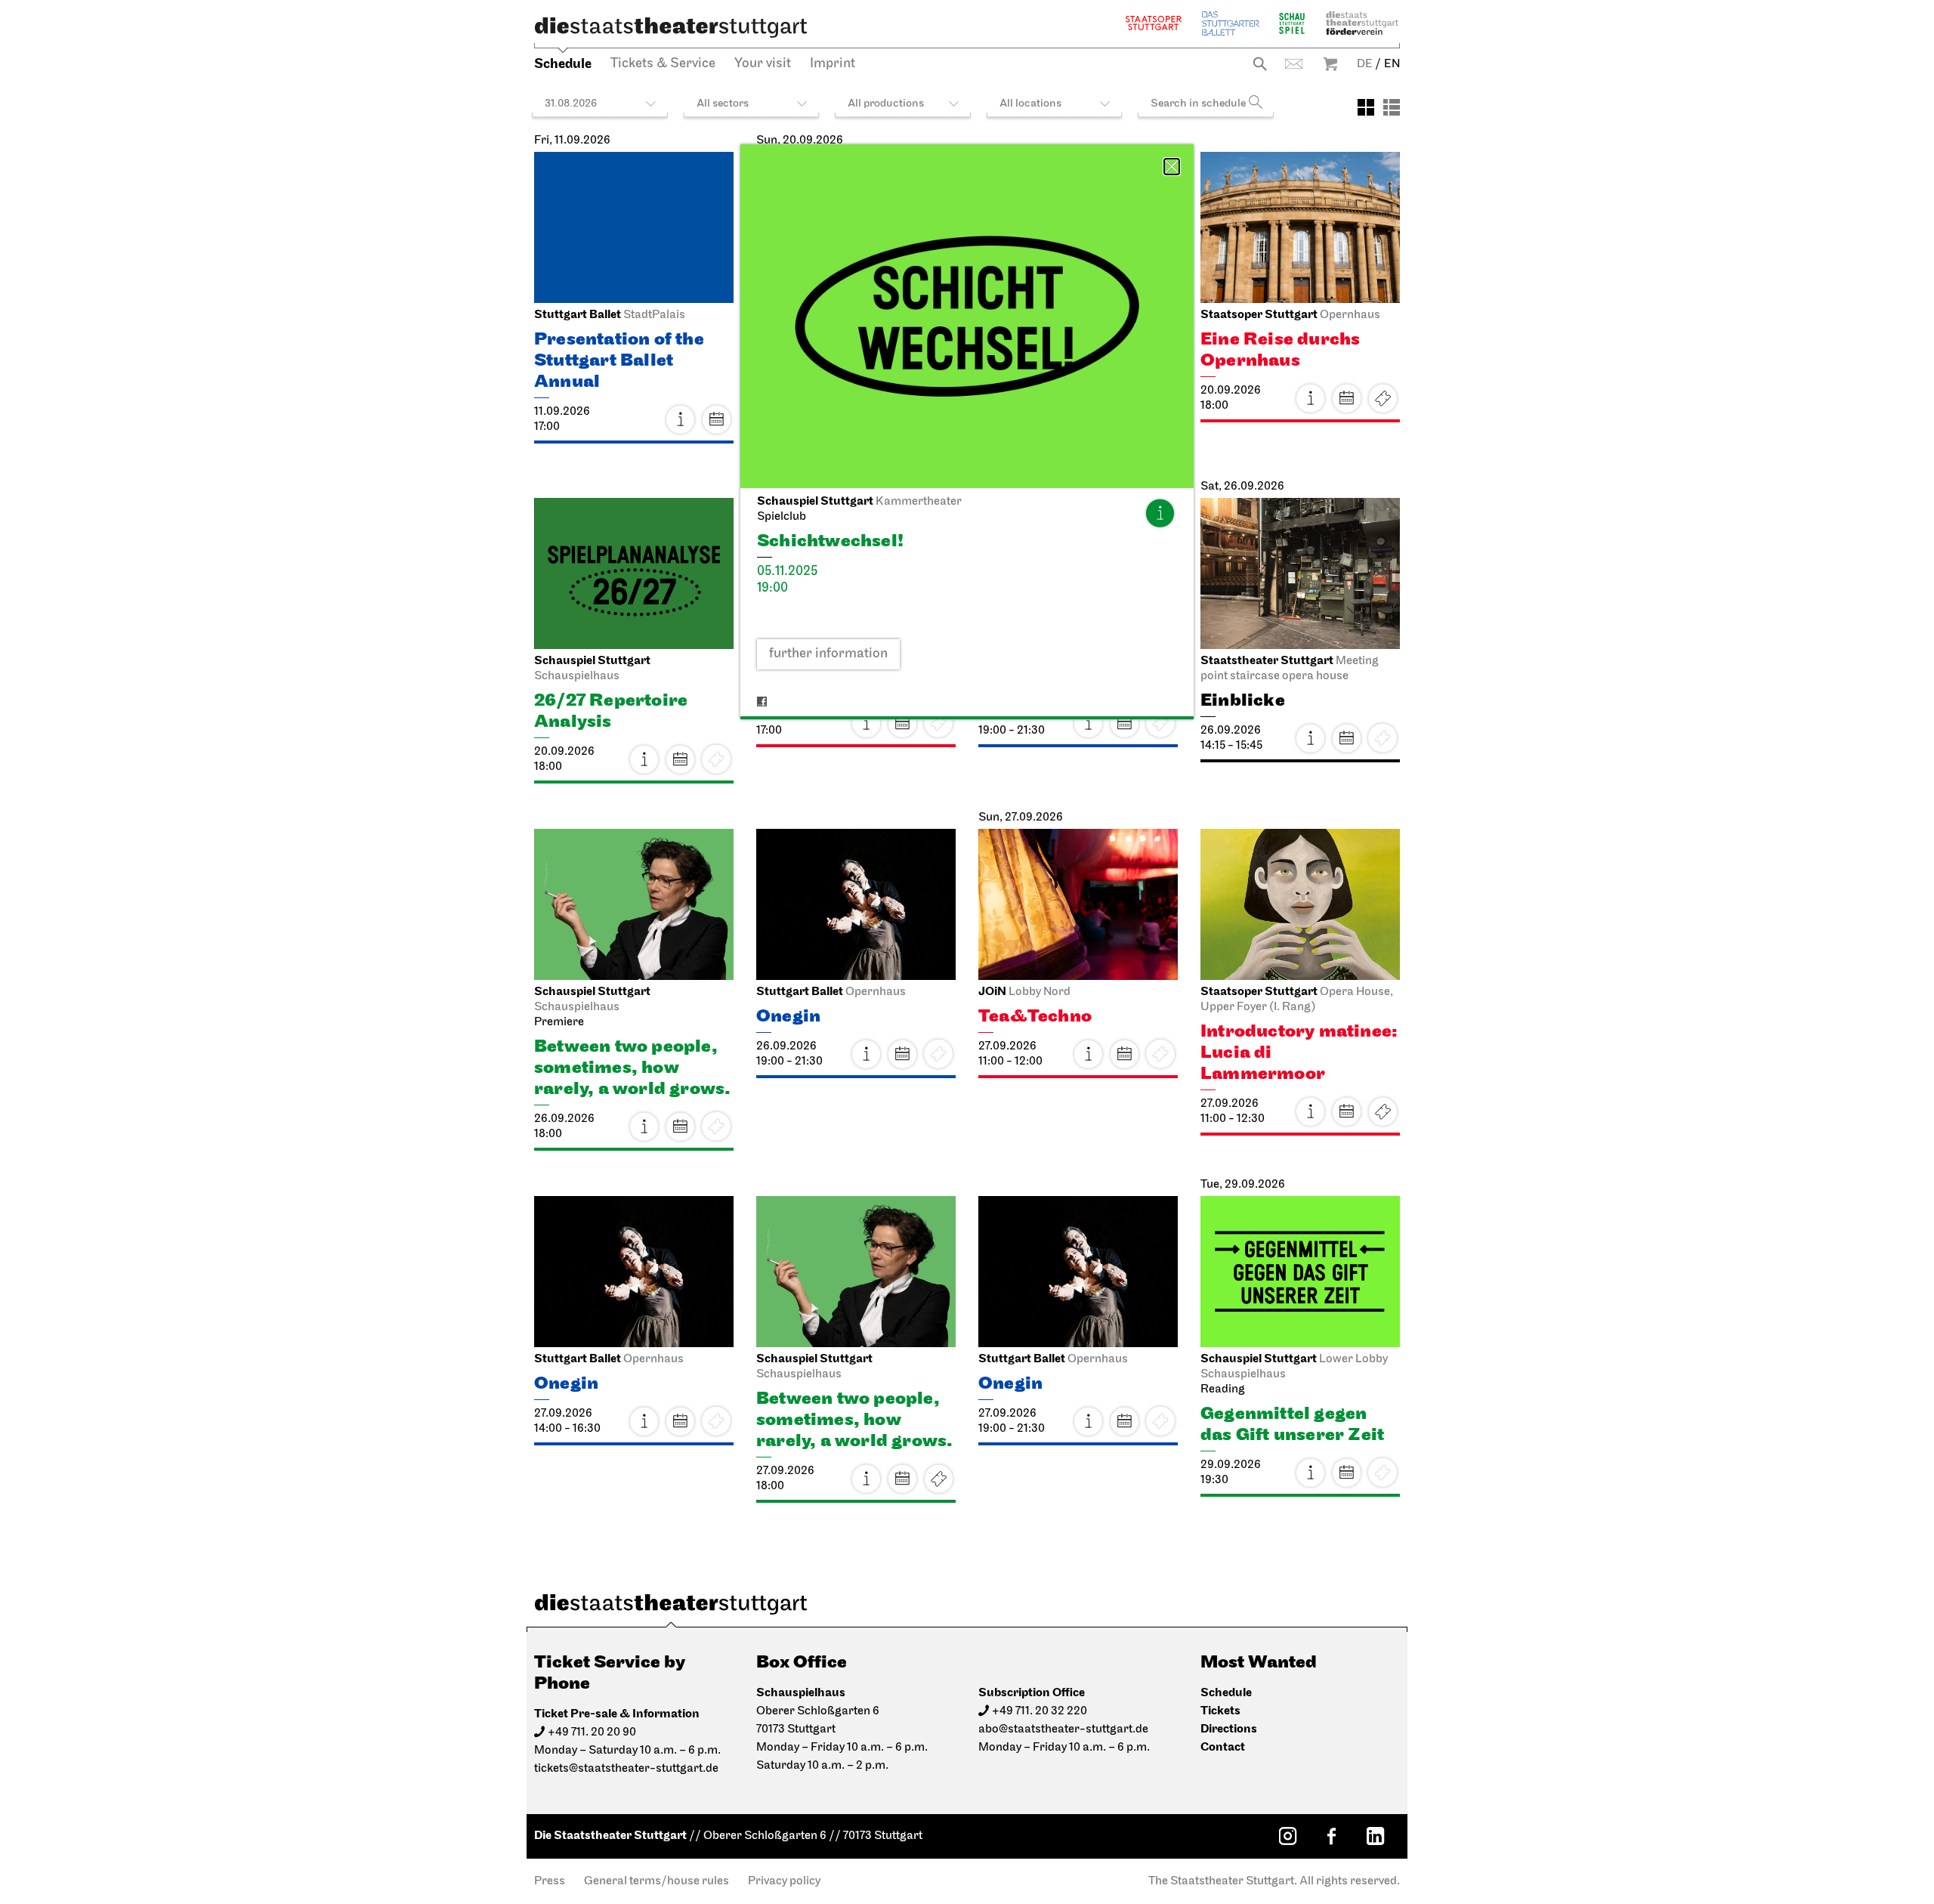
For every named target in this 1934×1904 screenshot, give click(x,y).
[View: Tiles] (1366, 107)
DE (1365, 64)
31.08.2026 (571, 104)
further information (828, 654)
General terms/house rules (657, 1881)
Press (550, 1881)
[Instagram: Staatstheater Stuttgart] (1287, 1836)
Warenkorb (1330, 64)
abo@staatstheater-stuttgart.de (1063, 1729)
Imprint (833, 64)
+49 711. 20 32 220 (1040, 1711)
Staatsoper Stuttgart (1154, 23)
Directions (1229, 1729)
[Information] (1160, 513)
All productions (886, 104)
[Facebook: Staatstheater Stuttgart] (1331, 1836)
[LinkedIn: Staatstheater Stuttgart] (1375, 1836)
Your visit (763, 64)
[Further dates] (716, 419)
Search (1260, 64)
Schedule (563, 64)
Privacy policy (784, 1881)
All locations (1030, 104)
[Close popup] (1172, 167)
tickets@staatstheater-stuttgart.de (626, 1769)
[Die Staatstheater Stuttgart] (671, 27)
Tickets (1383, 398)
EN (1392, 64)
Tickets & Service (663, 64)
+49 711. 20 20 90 (592, 1732)
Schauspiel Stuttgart (1292, 23)
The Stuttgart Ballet (1231, 23)
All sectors (723, 104)
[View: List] (1392, 107)
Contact (1294, 64)
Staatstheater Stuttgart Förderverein (1362, 23)
